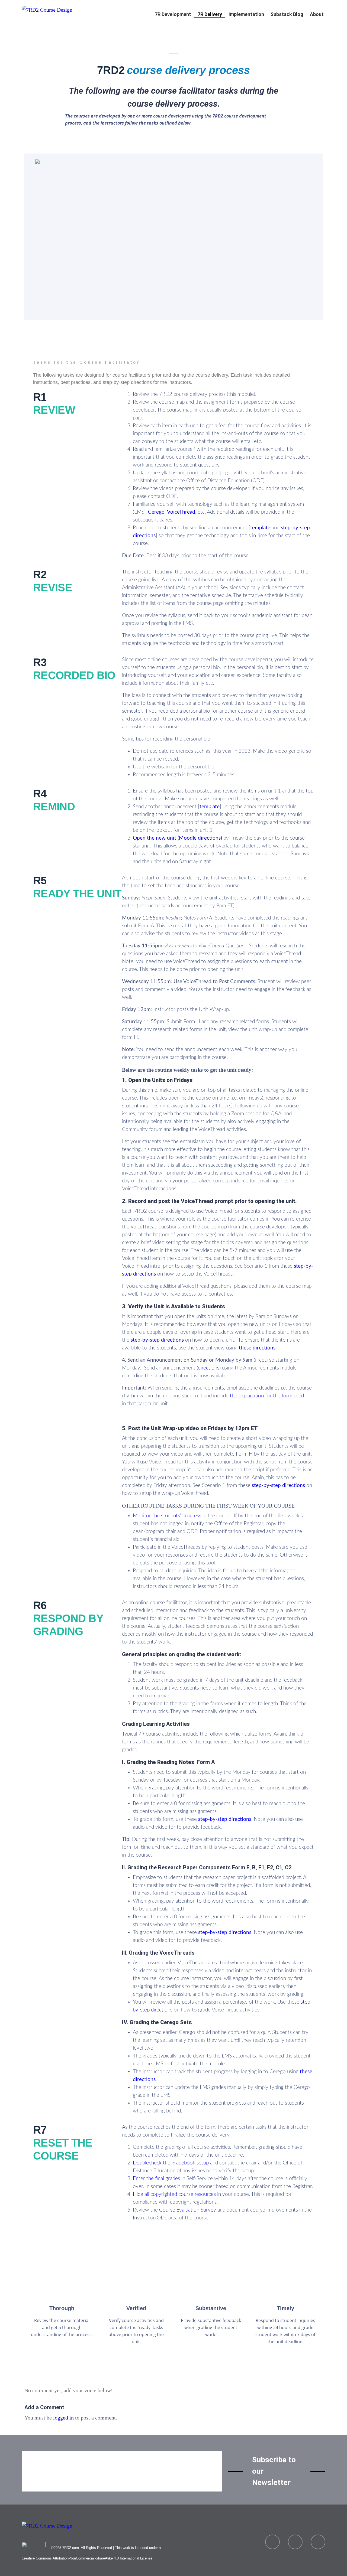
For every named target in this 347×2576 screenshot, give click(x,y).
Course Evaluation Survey (188, 2210)
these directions (257, 1348)
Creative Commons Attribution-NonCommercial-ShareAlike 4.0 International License (87, 2558)
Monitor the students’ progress (167, 1516)
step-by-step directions (158, 1340)
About (317, 14)
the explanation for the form (261, 1396)
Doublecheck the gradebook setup (171, 2163)
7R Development (173, 14)
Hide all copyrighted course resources (174, 2194)
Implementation (246, 14)
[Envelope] (272, 2542)
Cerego (156, 512)
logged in (63, 2418)
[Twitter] (318, 2542)
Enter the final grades (157, 2179)
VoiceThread (181, 512)
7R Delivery (210, 14)
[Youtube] (295, 2542)
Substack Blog (287, 14)
